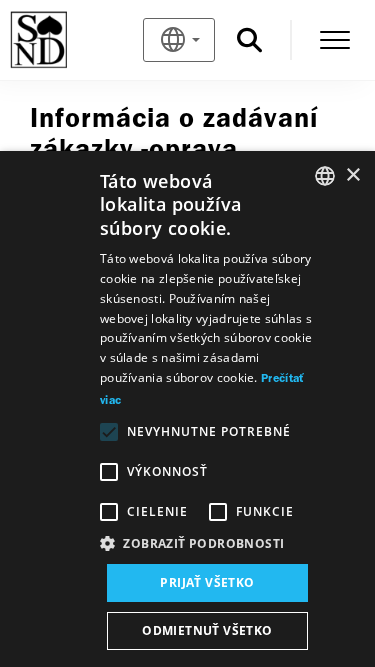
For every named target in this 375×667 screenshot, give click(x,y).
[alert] (187, 409)
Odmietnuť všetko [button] (207, 630)
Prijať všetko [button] (207, 582)
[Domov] (71, 40)
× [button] (352, 175)
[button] (207, 544)
